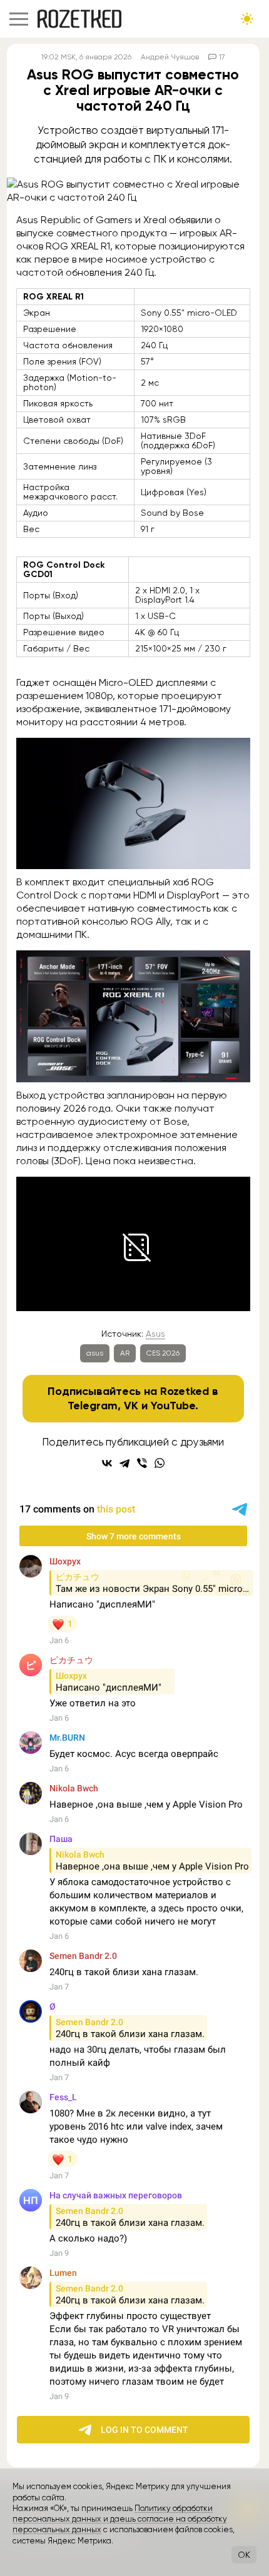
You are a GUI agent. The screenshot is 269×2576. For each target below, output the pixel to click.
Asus (155, 1334)
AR (125, 1353)
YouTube (173, 1406)
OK (244, 2555)
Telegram (93, 1406)
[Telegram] (124, 1463)
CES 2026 (163, 1353)
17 (222, 57)
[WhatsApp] (160, 1463)
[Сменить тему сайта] (247, 19)
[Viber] (142, 1463)
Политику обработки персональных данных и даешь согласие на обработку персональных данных (120, 2519)
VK (131, 1406)
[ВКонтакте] (107, 1463)
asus (95, 1353)
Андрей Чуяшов (170, 57)
